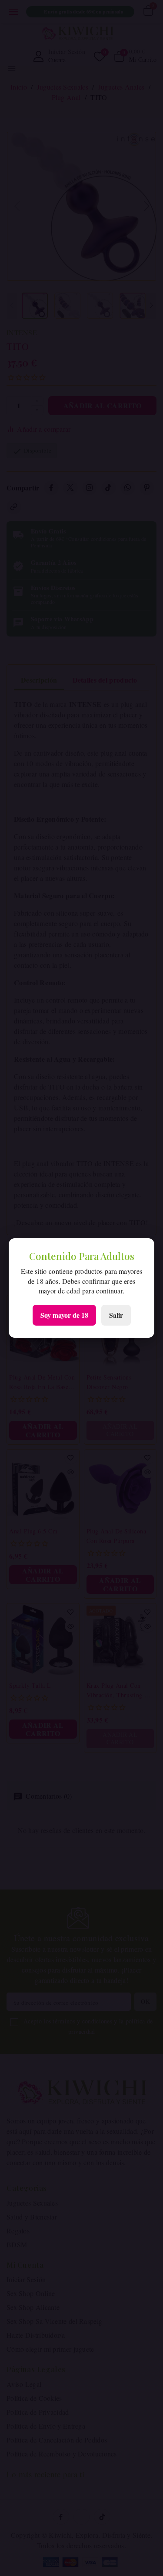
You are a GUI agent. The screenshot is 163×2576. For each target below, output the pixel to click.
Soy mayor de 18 (64, 1315)
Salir (116, 1315)
